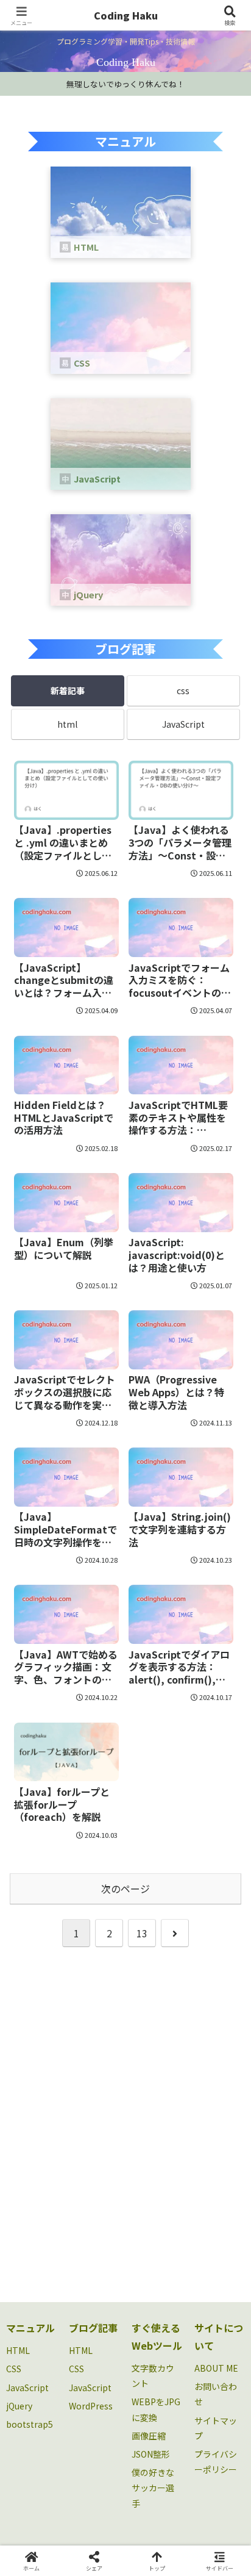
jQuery (19, 2406)
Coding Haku (126, 15)
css (183, 691)
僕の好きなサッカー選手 (153, 2488)
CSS (14, 2369)
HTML (18, 2350)
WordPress (91, 2406)
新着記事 (68, 691)
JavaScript (183, 724)
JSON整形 (151, 2454)
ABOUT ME (216, 2368)
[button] (225, 1933)
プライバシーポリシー (216, 2462)
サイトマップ (216, 2428)
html (67, 724)
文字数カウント (153, 2376)
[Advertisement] (125, 2122)
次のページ (125, 1889)
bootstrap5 (30, 2424)
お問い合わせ (216, 2394)
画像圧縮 (149, 2436)
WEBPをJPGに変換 (156, 2409)
